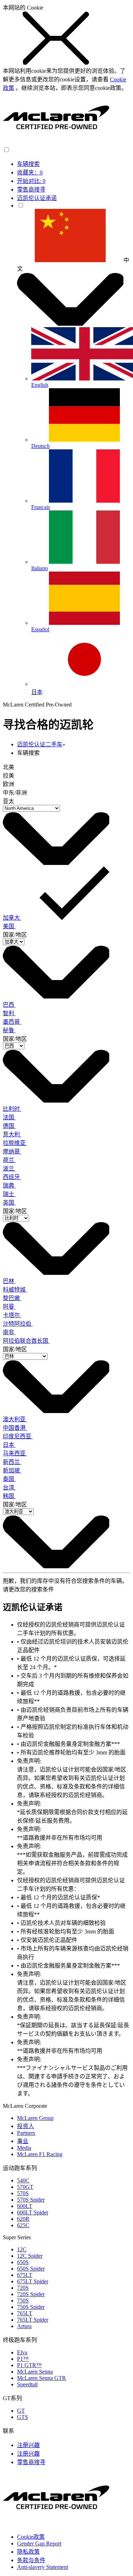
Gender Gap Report (39, 2543)
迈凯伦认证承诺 (37, 198)
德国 (9, 1126)
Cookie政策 (31, 2537)
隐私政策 (28, 2552)
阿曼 (9, 1307)
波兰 (9, 1168)
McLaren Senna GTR (41, 2378)
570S (23, 2193)
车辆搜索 (28, 164)
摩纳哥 (12, 1151)
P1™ (23, 2359)
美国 (9, 926)
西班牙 (12, 1177)
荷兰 (9, 1160)
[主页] (56, 143)
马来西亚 (15, 1453)
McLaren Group (35, 2118)
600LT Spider (33, 2212)
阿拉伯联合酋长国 (26, 1341)
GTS (23, 2417)
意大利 (12, 1134)
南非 (9, 1332)
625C (23, 2225)
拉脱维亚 (15, 1143)
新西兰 (12, 1462)
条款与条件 (31, 2560)
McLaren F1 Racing (40, 2154)
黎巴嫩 (12, 1298)
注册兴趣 (28, 2445)
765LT (25, 2313)
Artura (24, 2326)
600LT (25, 2206)
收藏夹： (30, 172)
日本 (9, 1445)
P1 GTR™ (29, 2365)
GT (21, 2411)
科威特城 (15, 1290)
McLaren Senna (35, 2372)
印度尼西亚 (18, 1436)
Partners (26, 2133)
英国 (9, 1203)
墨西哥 (12, 1022)
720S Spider (31, 2294)
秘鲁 (9, 1030)
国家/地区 (15, 935)
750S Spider (31, 2307)
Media (24, 2148)
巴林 (9, 1281)
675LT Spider (33, 2281)
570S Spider (31, 2200)
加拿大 (12, 918)
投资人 (26, 2126)
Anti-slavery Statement (43, 2567)
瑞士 (9, 1194)
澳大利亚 (15, 1419)
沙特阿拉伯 (18, 1324)
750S (23, 2301)
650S (23, 2262)
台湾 (9, 1487)
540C (23, 2180)
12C (22, 2249)
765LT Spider (33, 2320)
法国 (9, 1117)
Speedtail (27, 2384)
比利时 (12, 1109)
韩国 (9, 1496)
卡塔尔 (12, 1315)
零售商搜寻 (31, 190)
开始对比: (31, 181)
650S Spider (31, 2269)
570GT (25, 2187)
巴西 (9, 1005)
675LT (25, 2275)
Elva (22, 2352)
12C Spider (30, 2256)
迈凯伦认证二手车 (40, 744)
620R (23, 2219)
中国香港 (15, 1428)
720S (23, 2288)
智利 (9, 1013)
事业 (23, 2141)
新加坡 (12, 1470)
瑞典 (9, 1186)
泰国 (9, 1479)
